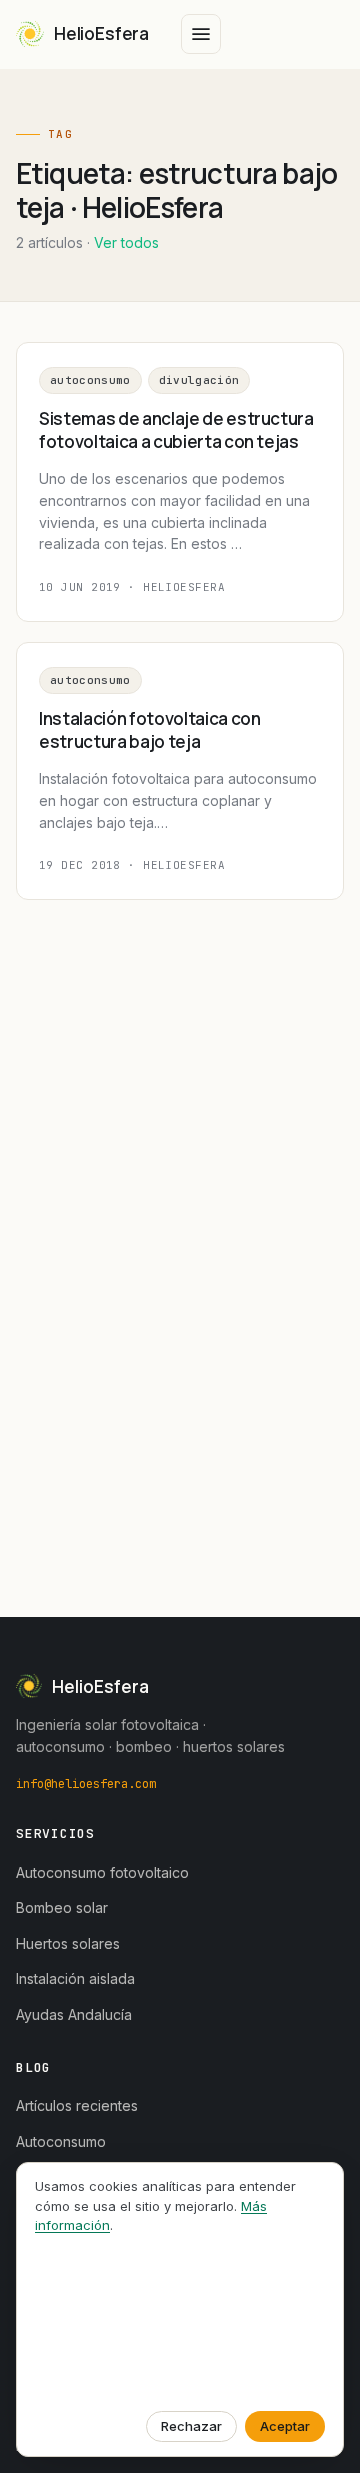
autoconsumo (90, 380)
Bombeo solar (62, 1907)
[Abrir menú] (201, 34)
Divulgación (199, 380)
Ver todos (126, 242)
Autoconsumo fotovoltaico (102, 1872)
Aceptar (285, 2426)
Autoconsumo (61, 2141)
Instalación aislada (75, 1978)
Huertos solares (68, 1943)
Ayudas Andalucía (74, 2014)
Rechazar (191, 2426)
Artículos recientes (77, 2105)
